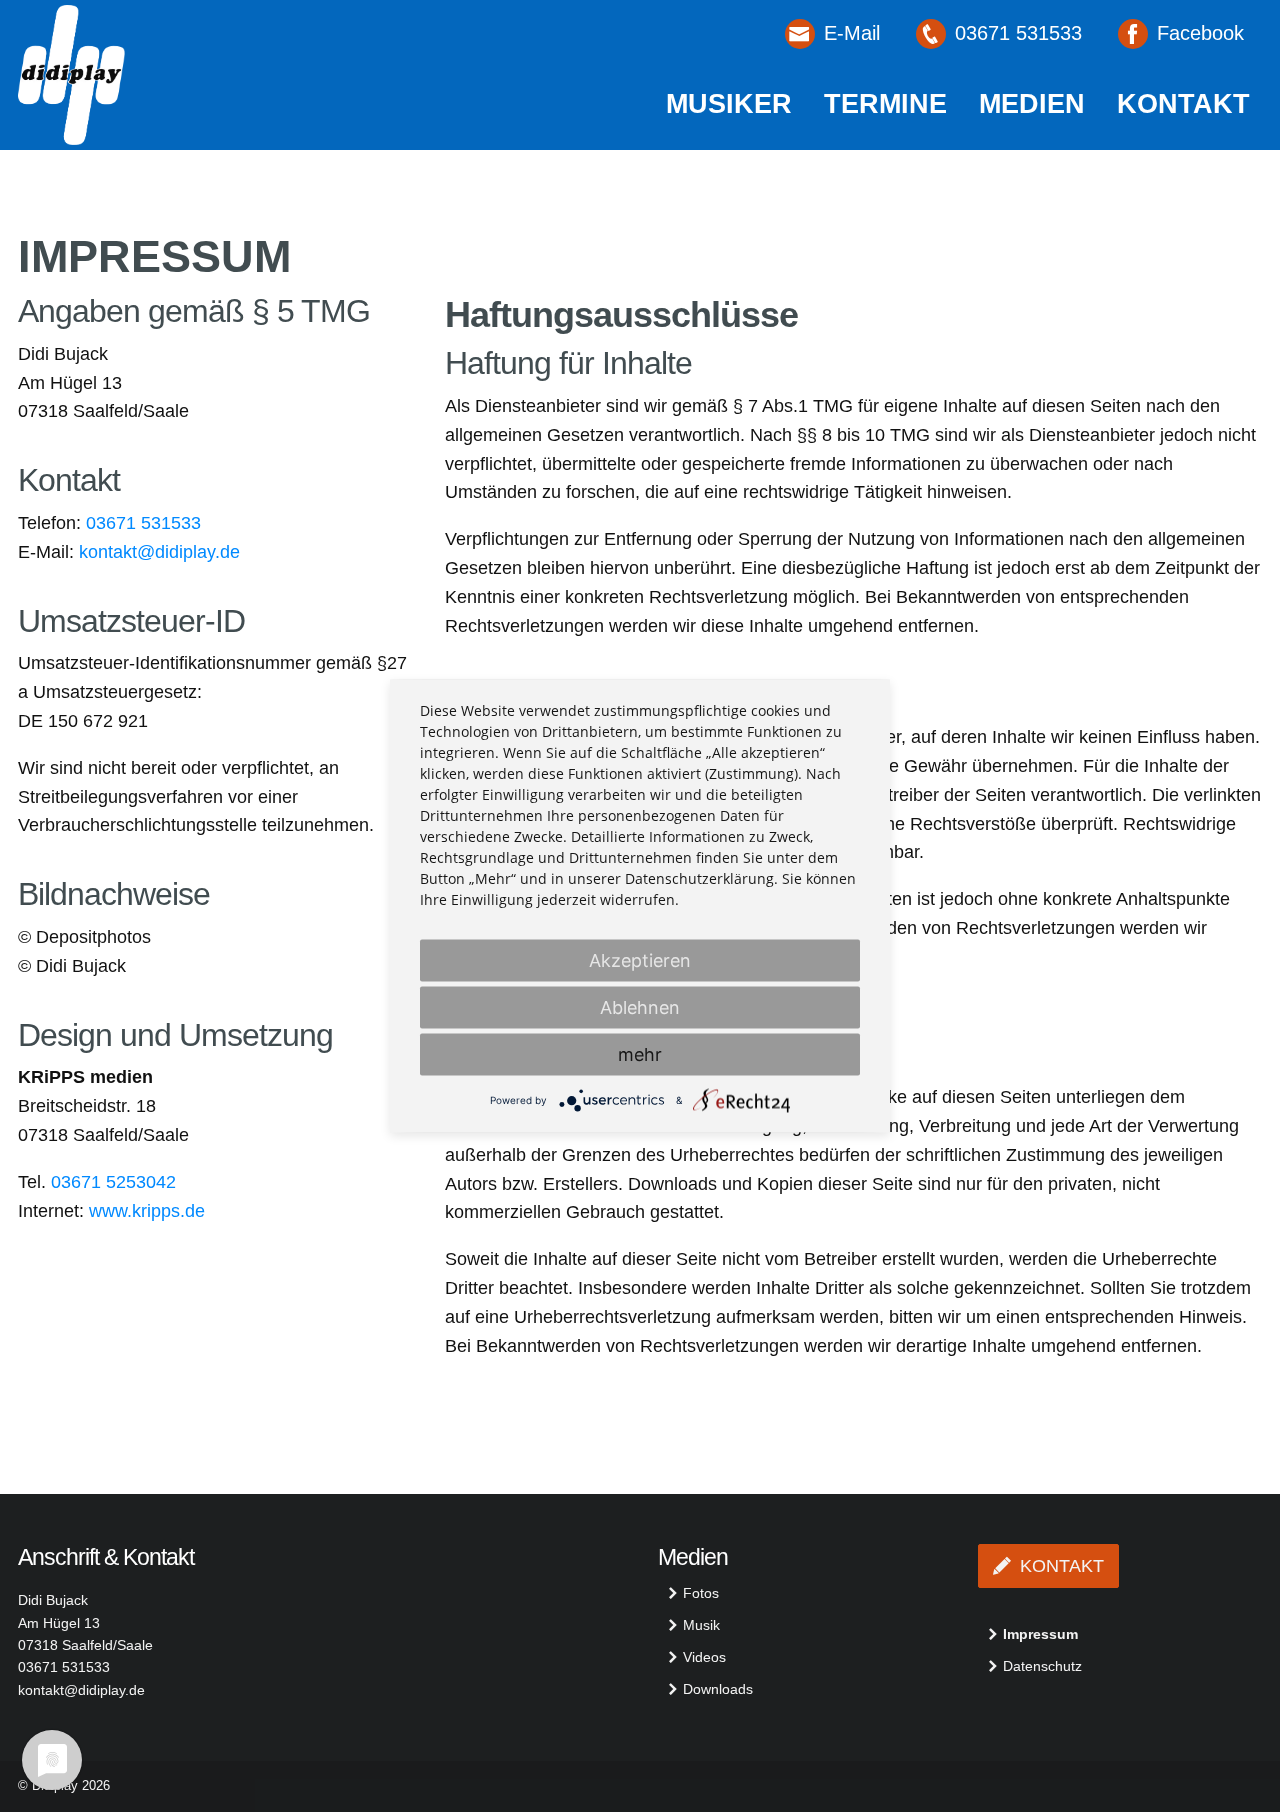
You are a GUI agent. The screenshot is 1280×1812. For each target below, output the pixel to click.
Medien (1032, 104)
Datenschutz (1042, 1666)
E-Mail (852, 33)
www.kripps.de (147, 1211)
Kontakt (1183, 104)
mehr (640, 1054)
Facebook (1200, 33)
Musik (701, 1625)
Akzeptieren (640, 960)
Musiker (729, 104)
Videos (704, 1657)
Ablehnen (640, 1007)
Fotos (701, 1593)
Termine (885, 104)
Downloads (718, 1689)
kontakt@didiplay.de (159, 552)
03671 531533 (1018, 33)
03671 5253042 (113, 1182)
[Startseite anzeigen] (71, 74)
